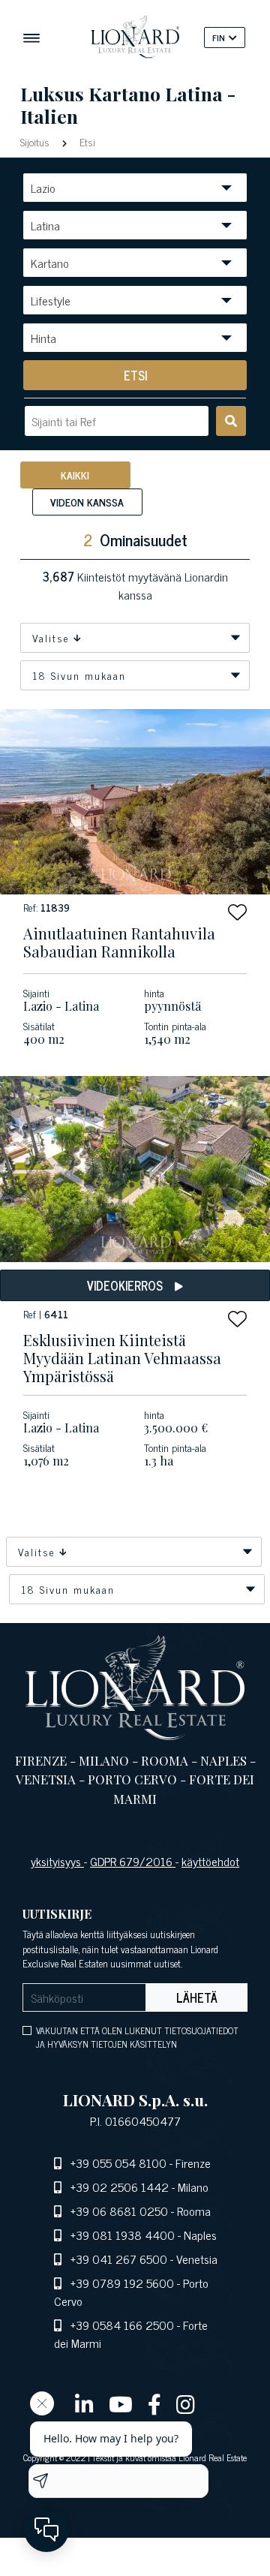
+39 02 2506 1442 (120, 2187)
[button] (237, 912)
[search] (231, 421)
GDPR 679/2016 (133, 1861)
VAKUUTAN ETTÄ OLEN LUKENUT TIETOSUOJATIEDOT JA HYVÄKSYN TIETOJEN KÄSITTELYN (137, 2037)
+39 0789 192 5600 (122, 2283)
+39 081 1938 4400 (123, 2235)
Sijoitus (36, 141)
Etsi (86, 141)
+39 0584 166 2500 (122, 2325)
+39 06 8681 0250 (119, 2211)
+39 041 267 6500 (119, 2259)
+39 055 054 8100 (118, 2163)
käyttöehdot (210, 1861)
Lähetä (197, 1997)
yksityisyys (57, 1861)
